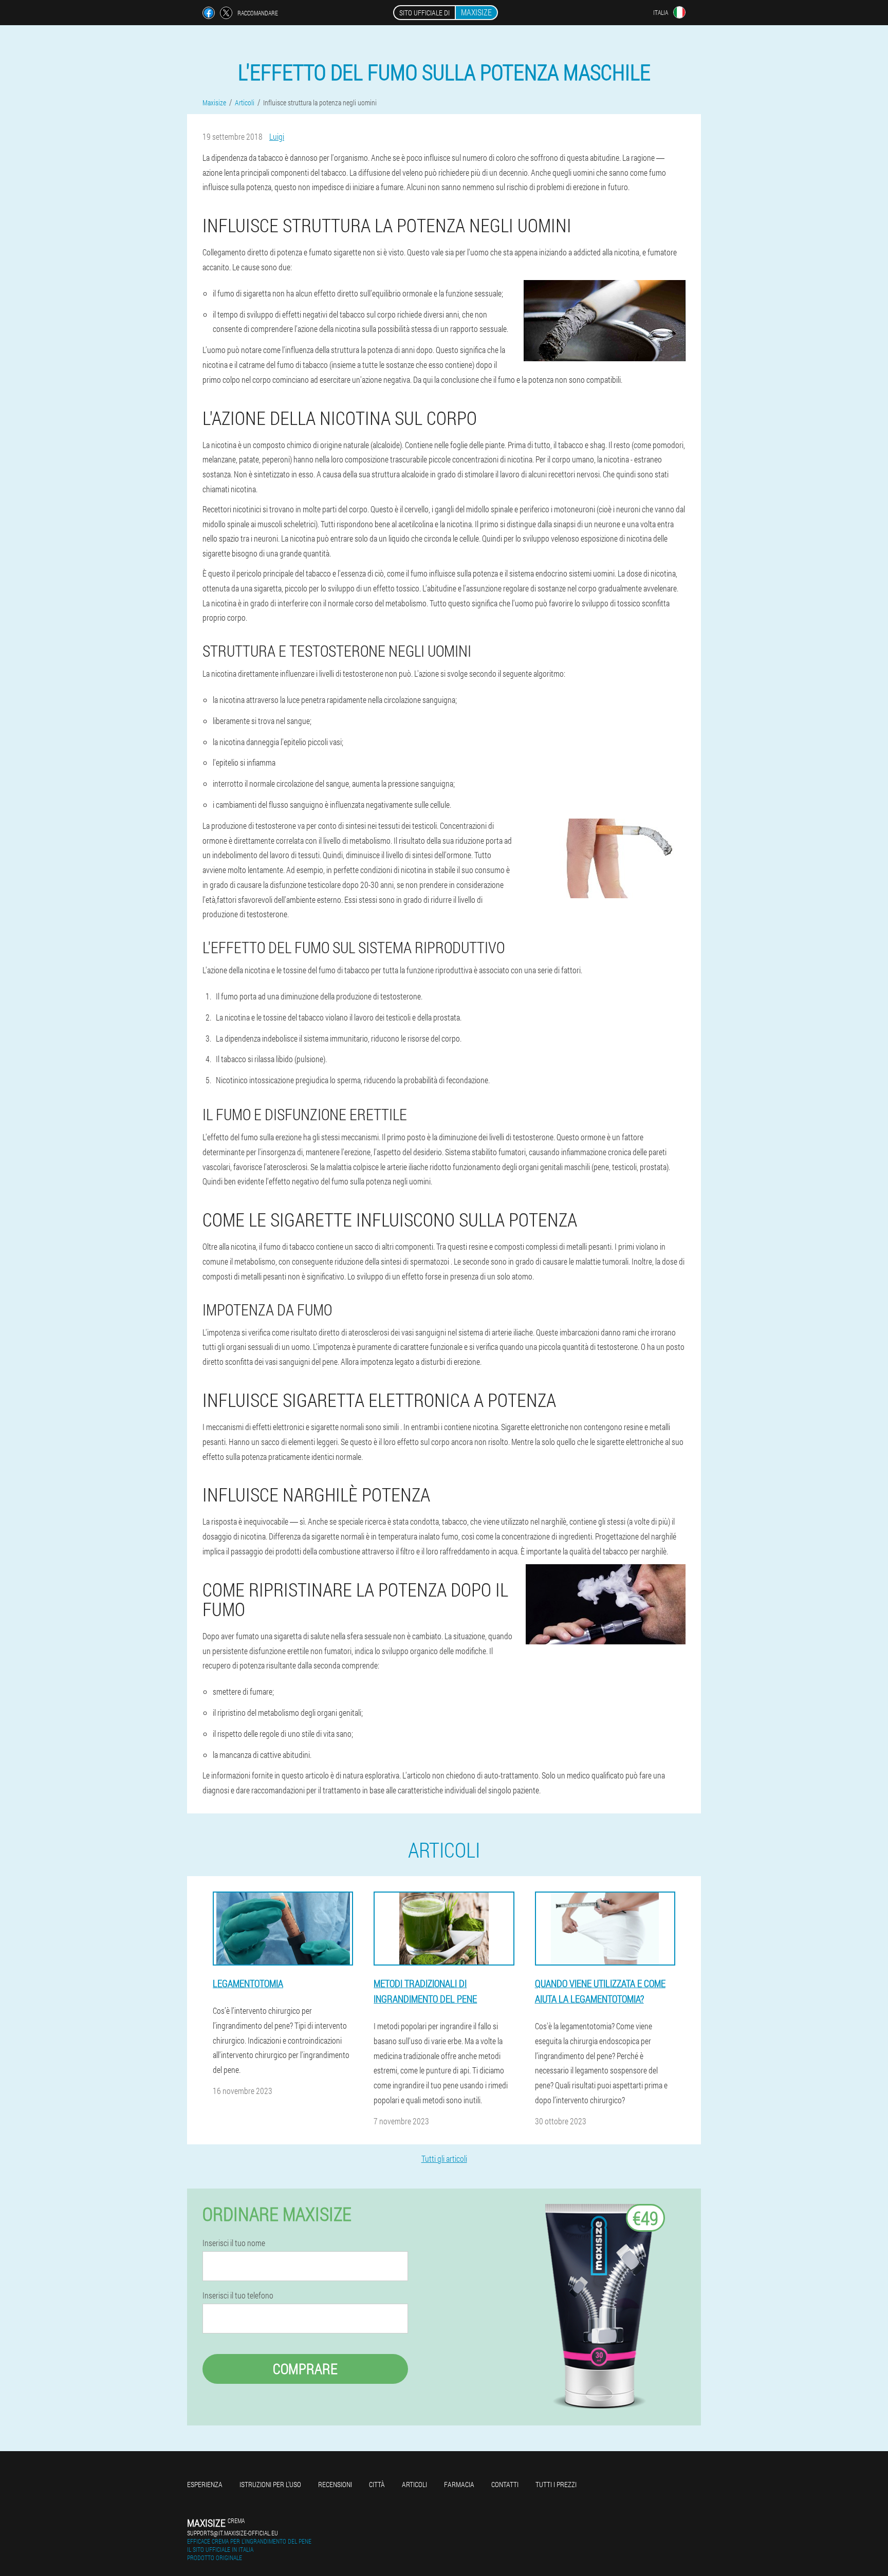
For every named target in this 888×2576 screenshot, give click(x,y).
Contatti (505, 2484)
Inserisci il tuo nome (234, 2243)
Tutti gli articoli (444, 2158)
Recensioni (335, 2484)
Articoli (414, 2484)
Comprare (305, 2369)
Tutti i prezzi (556, 2484)
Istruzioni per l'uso (270, 2484)
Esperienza (205, 2484)
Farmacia (459, 2484)
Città (377, 2484)
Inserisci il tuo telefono (238, 2295)
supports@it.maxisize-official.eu (233, 2533)
